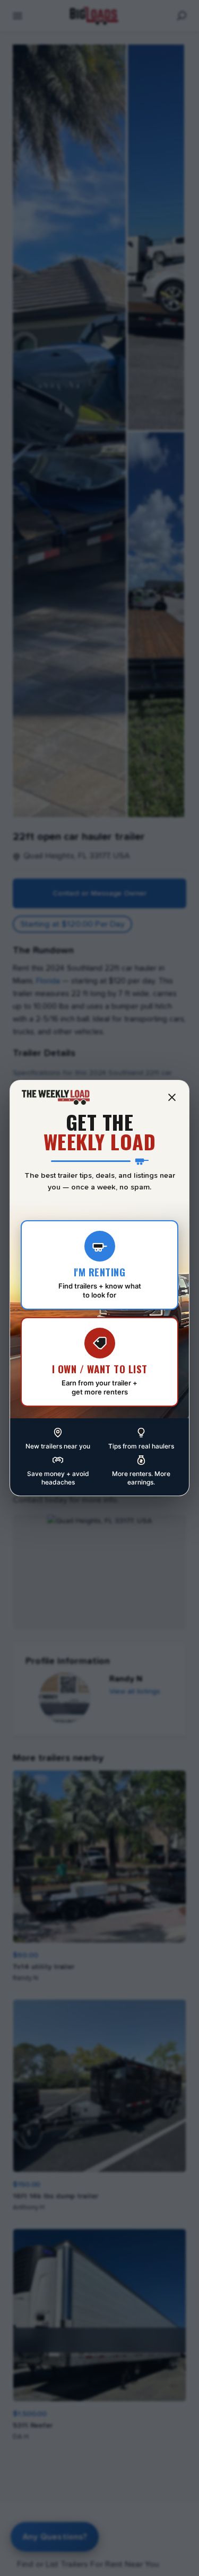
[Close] (172, 1097)
